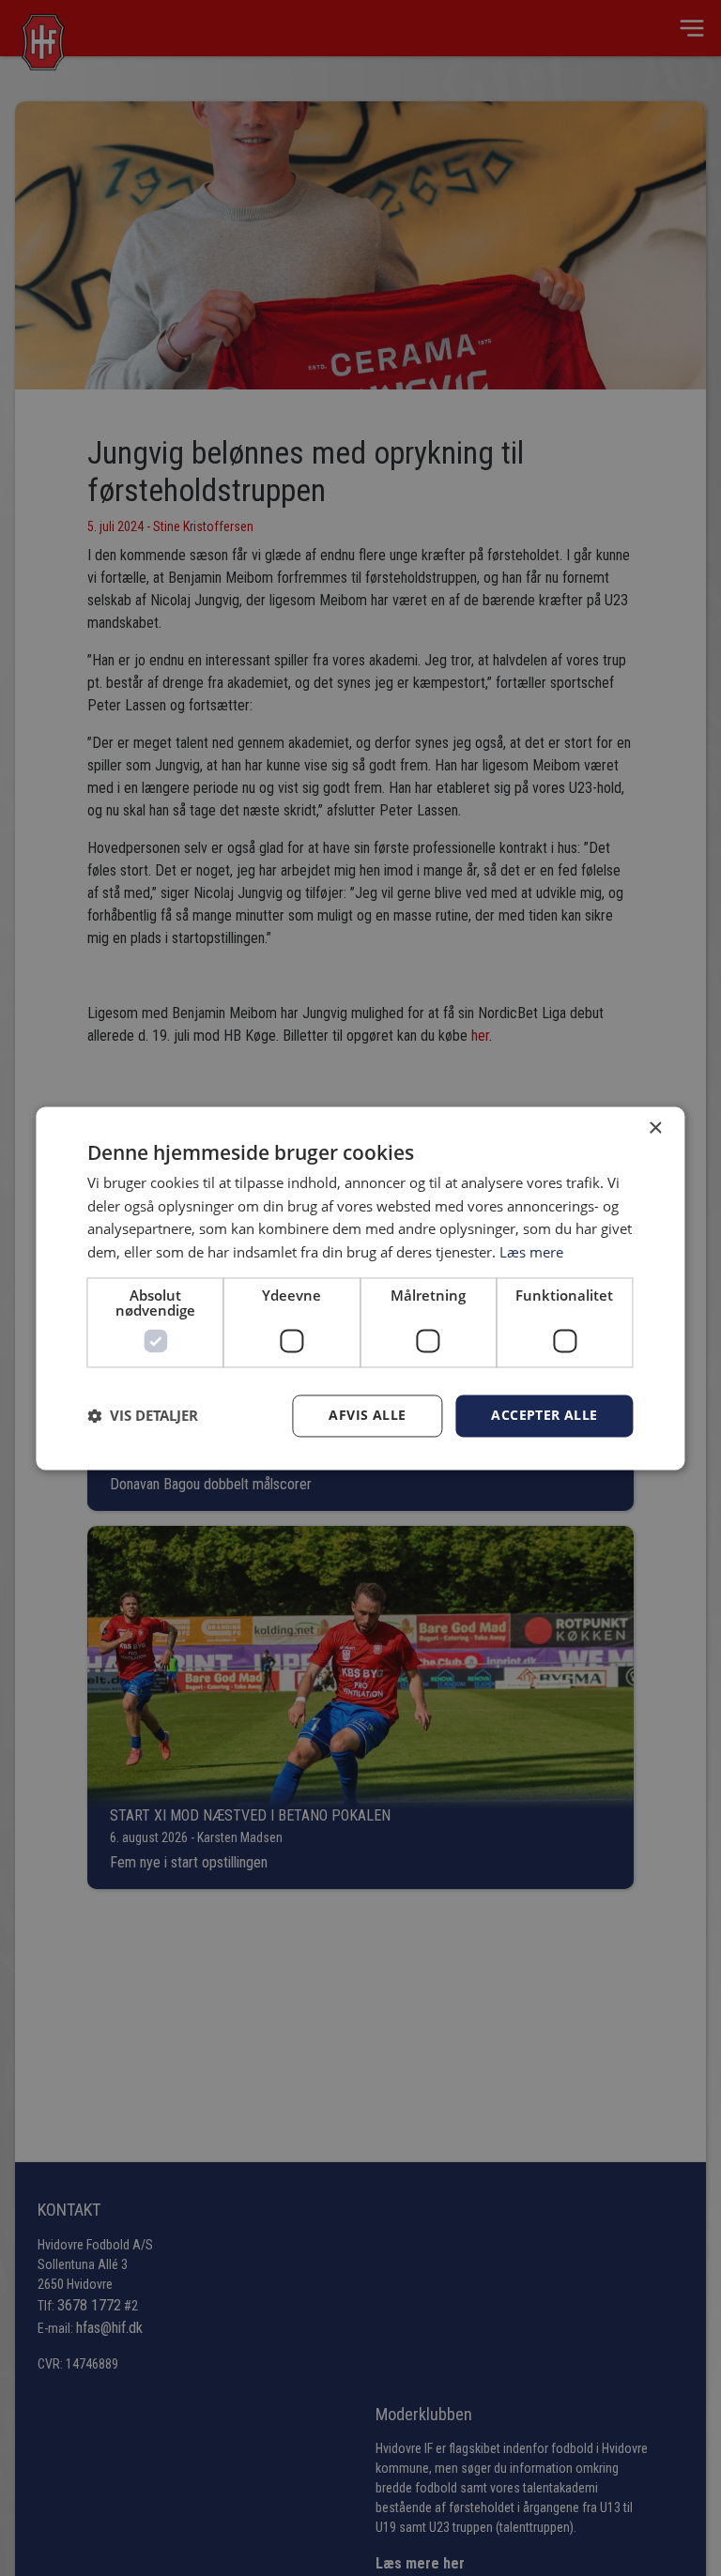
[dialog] (360, 1288)
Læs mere (531, 1253)
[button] (143, 1416)
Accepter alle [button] (544, 1415)
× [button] (655, 1128)
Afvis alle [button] (367, 1415)
